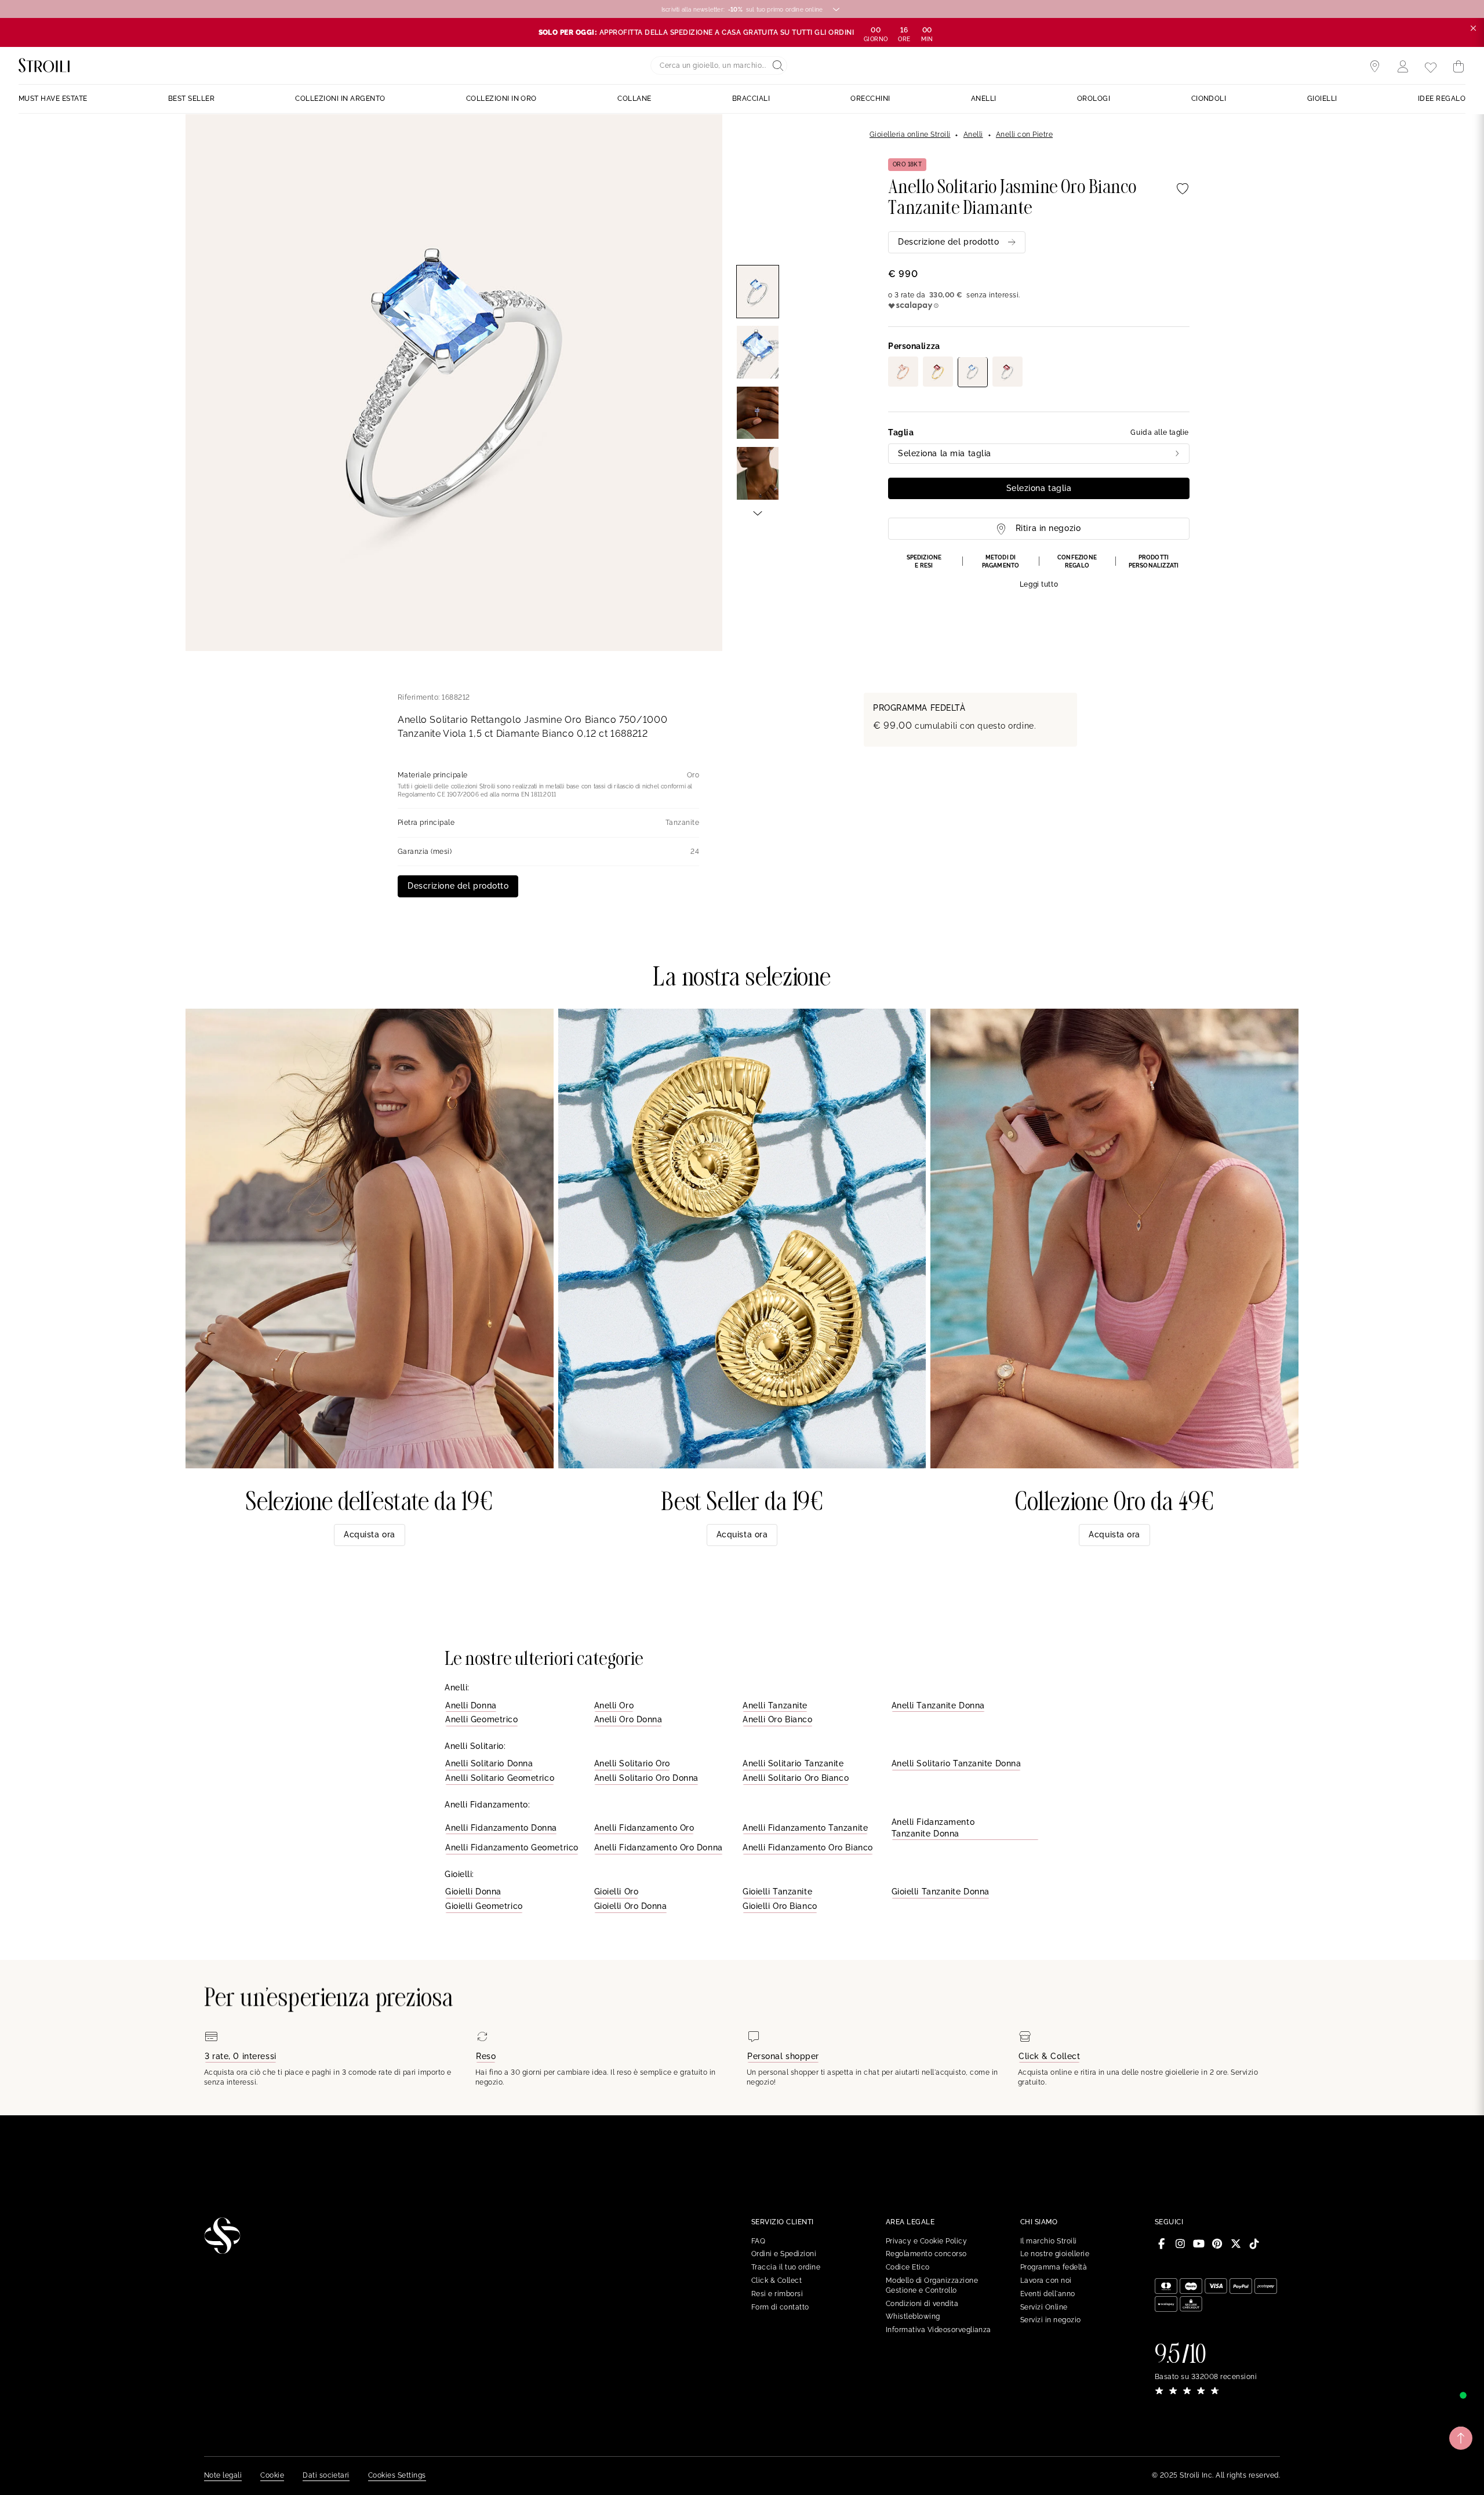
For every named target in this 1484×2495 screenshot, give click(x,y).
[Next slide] (758, 512)
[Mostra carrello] (1458, 67)
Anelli (973, 134)
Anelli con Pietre (1024, 134)
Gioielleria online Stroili (910, 134)
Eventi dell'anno (1048, 2294)
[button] (1039, 572)
